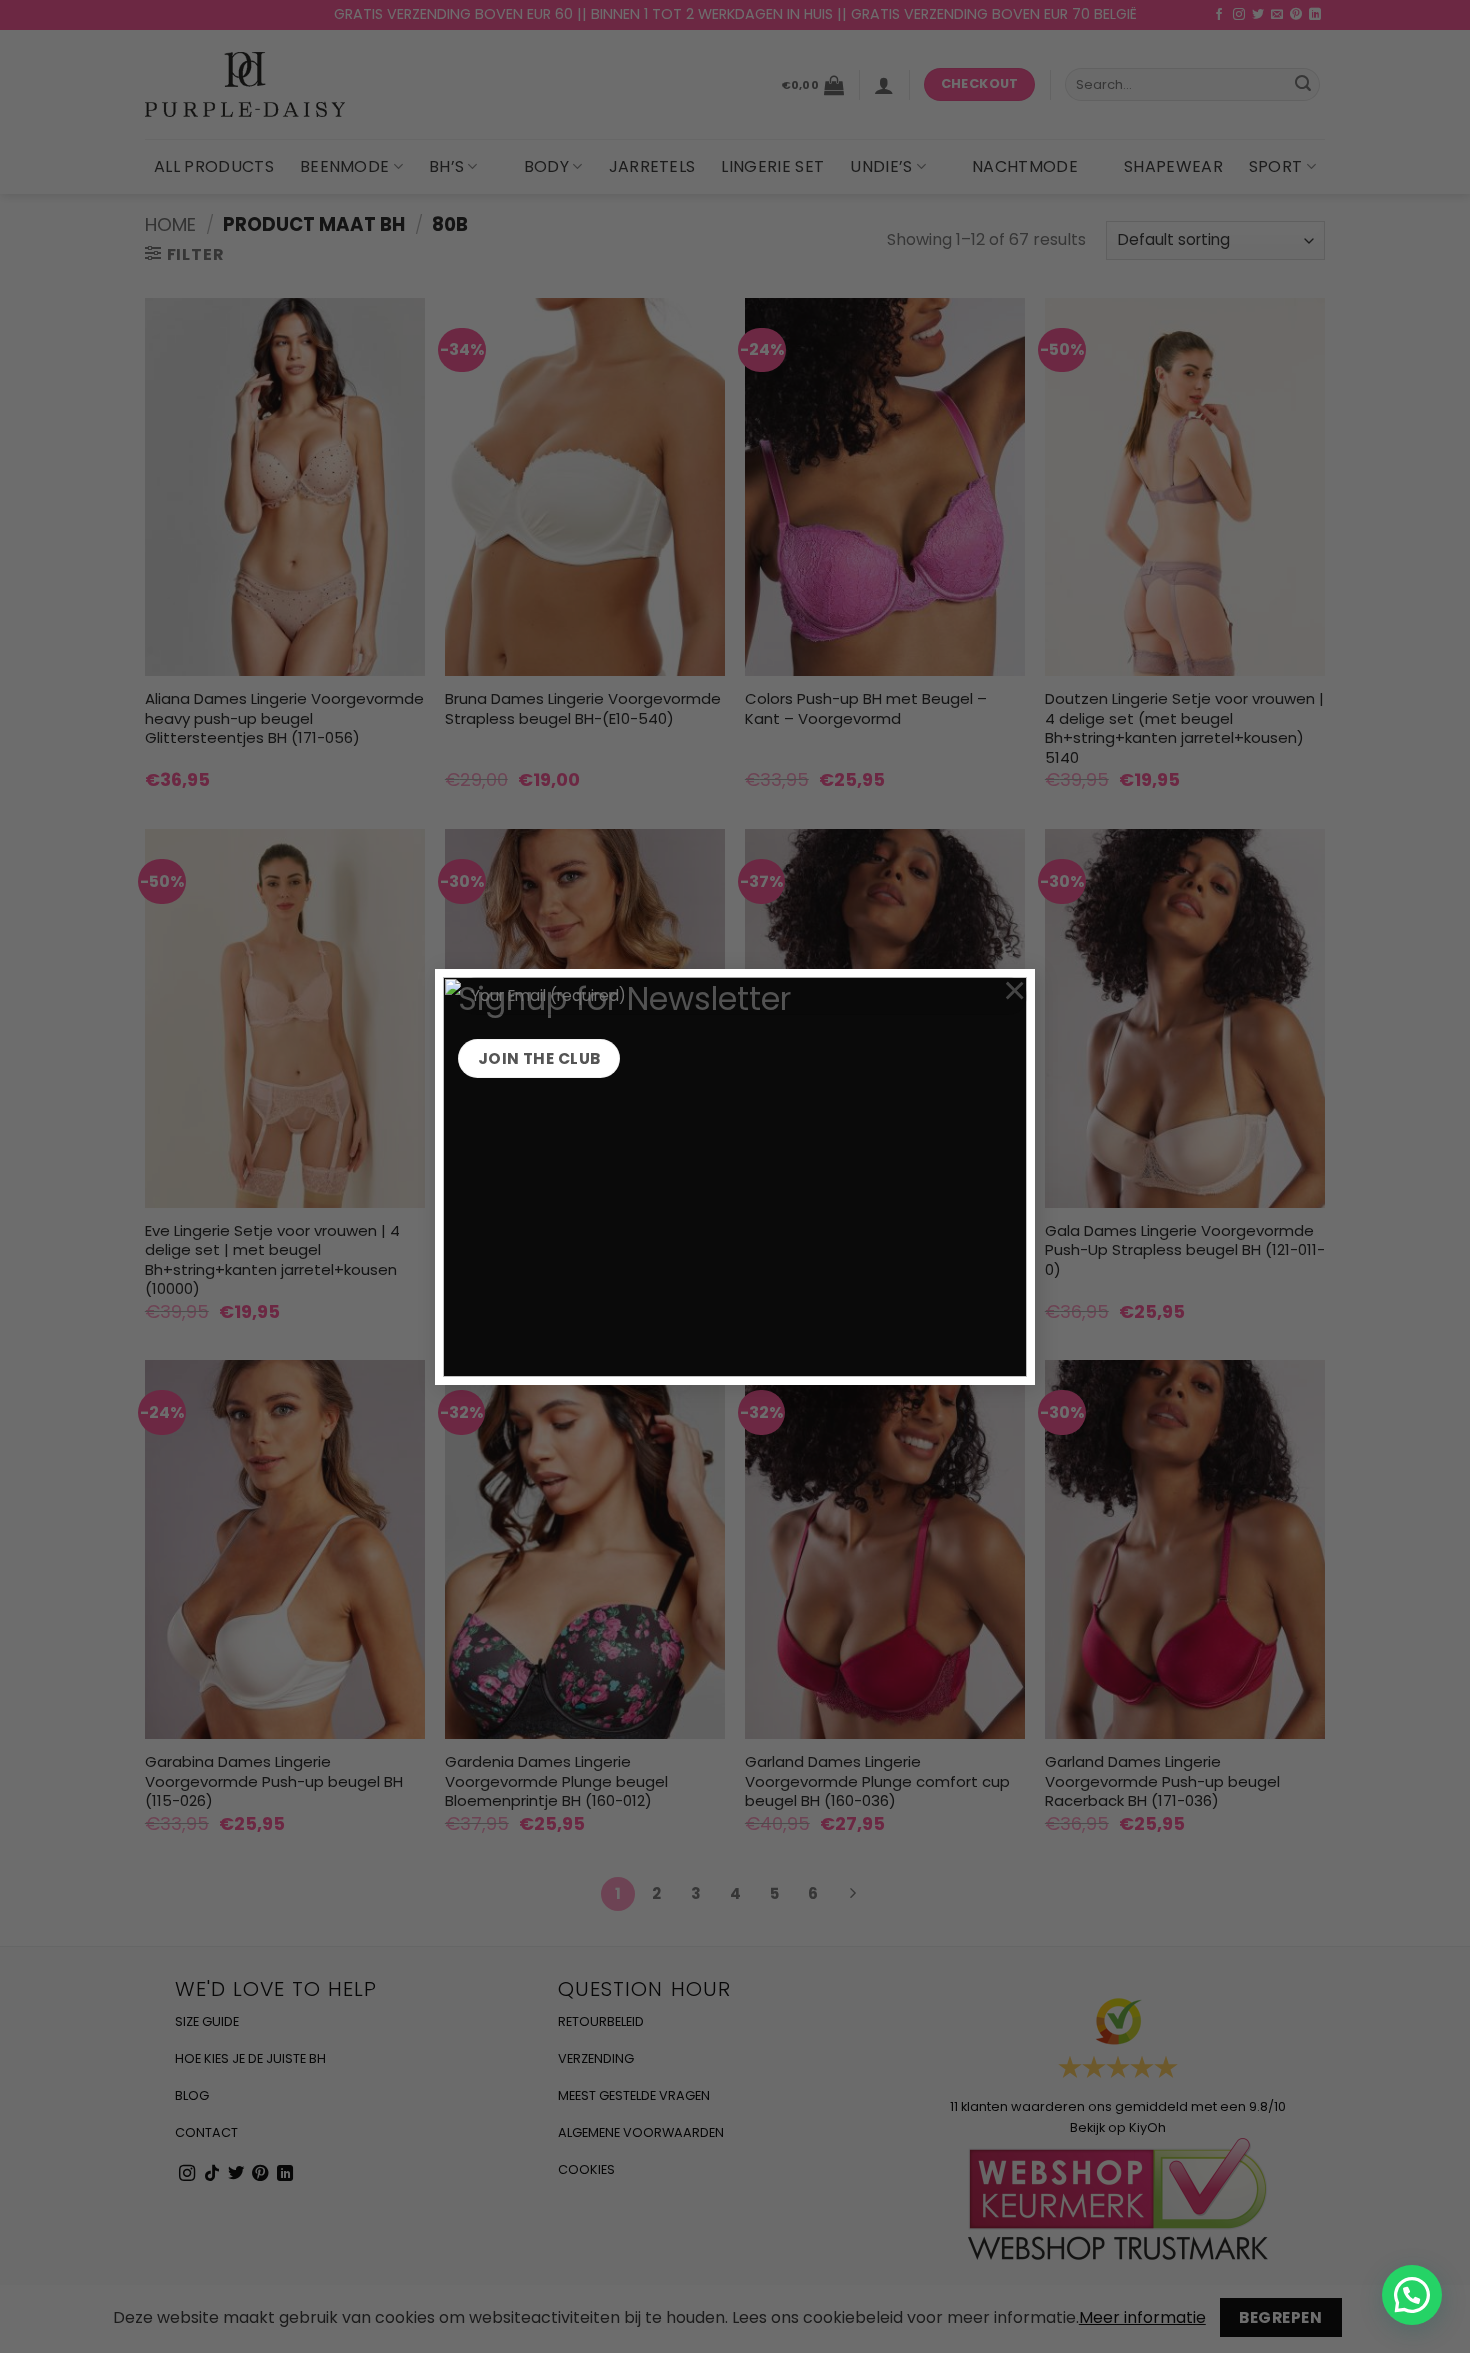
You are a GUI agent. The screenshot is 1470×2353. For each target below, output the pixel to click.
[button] (1412, 2295)
